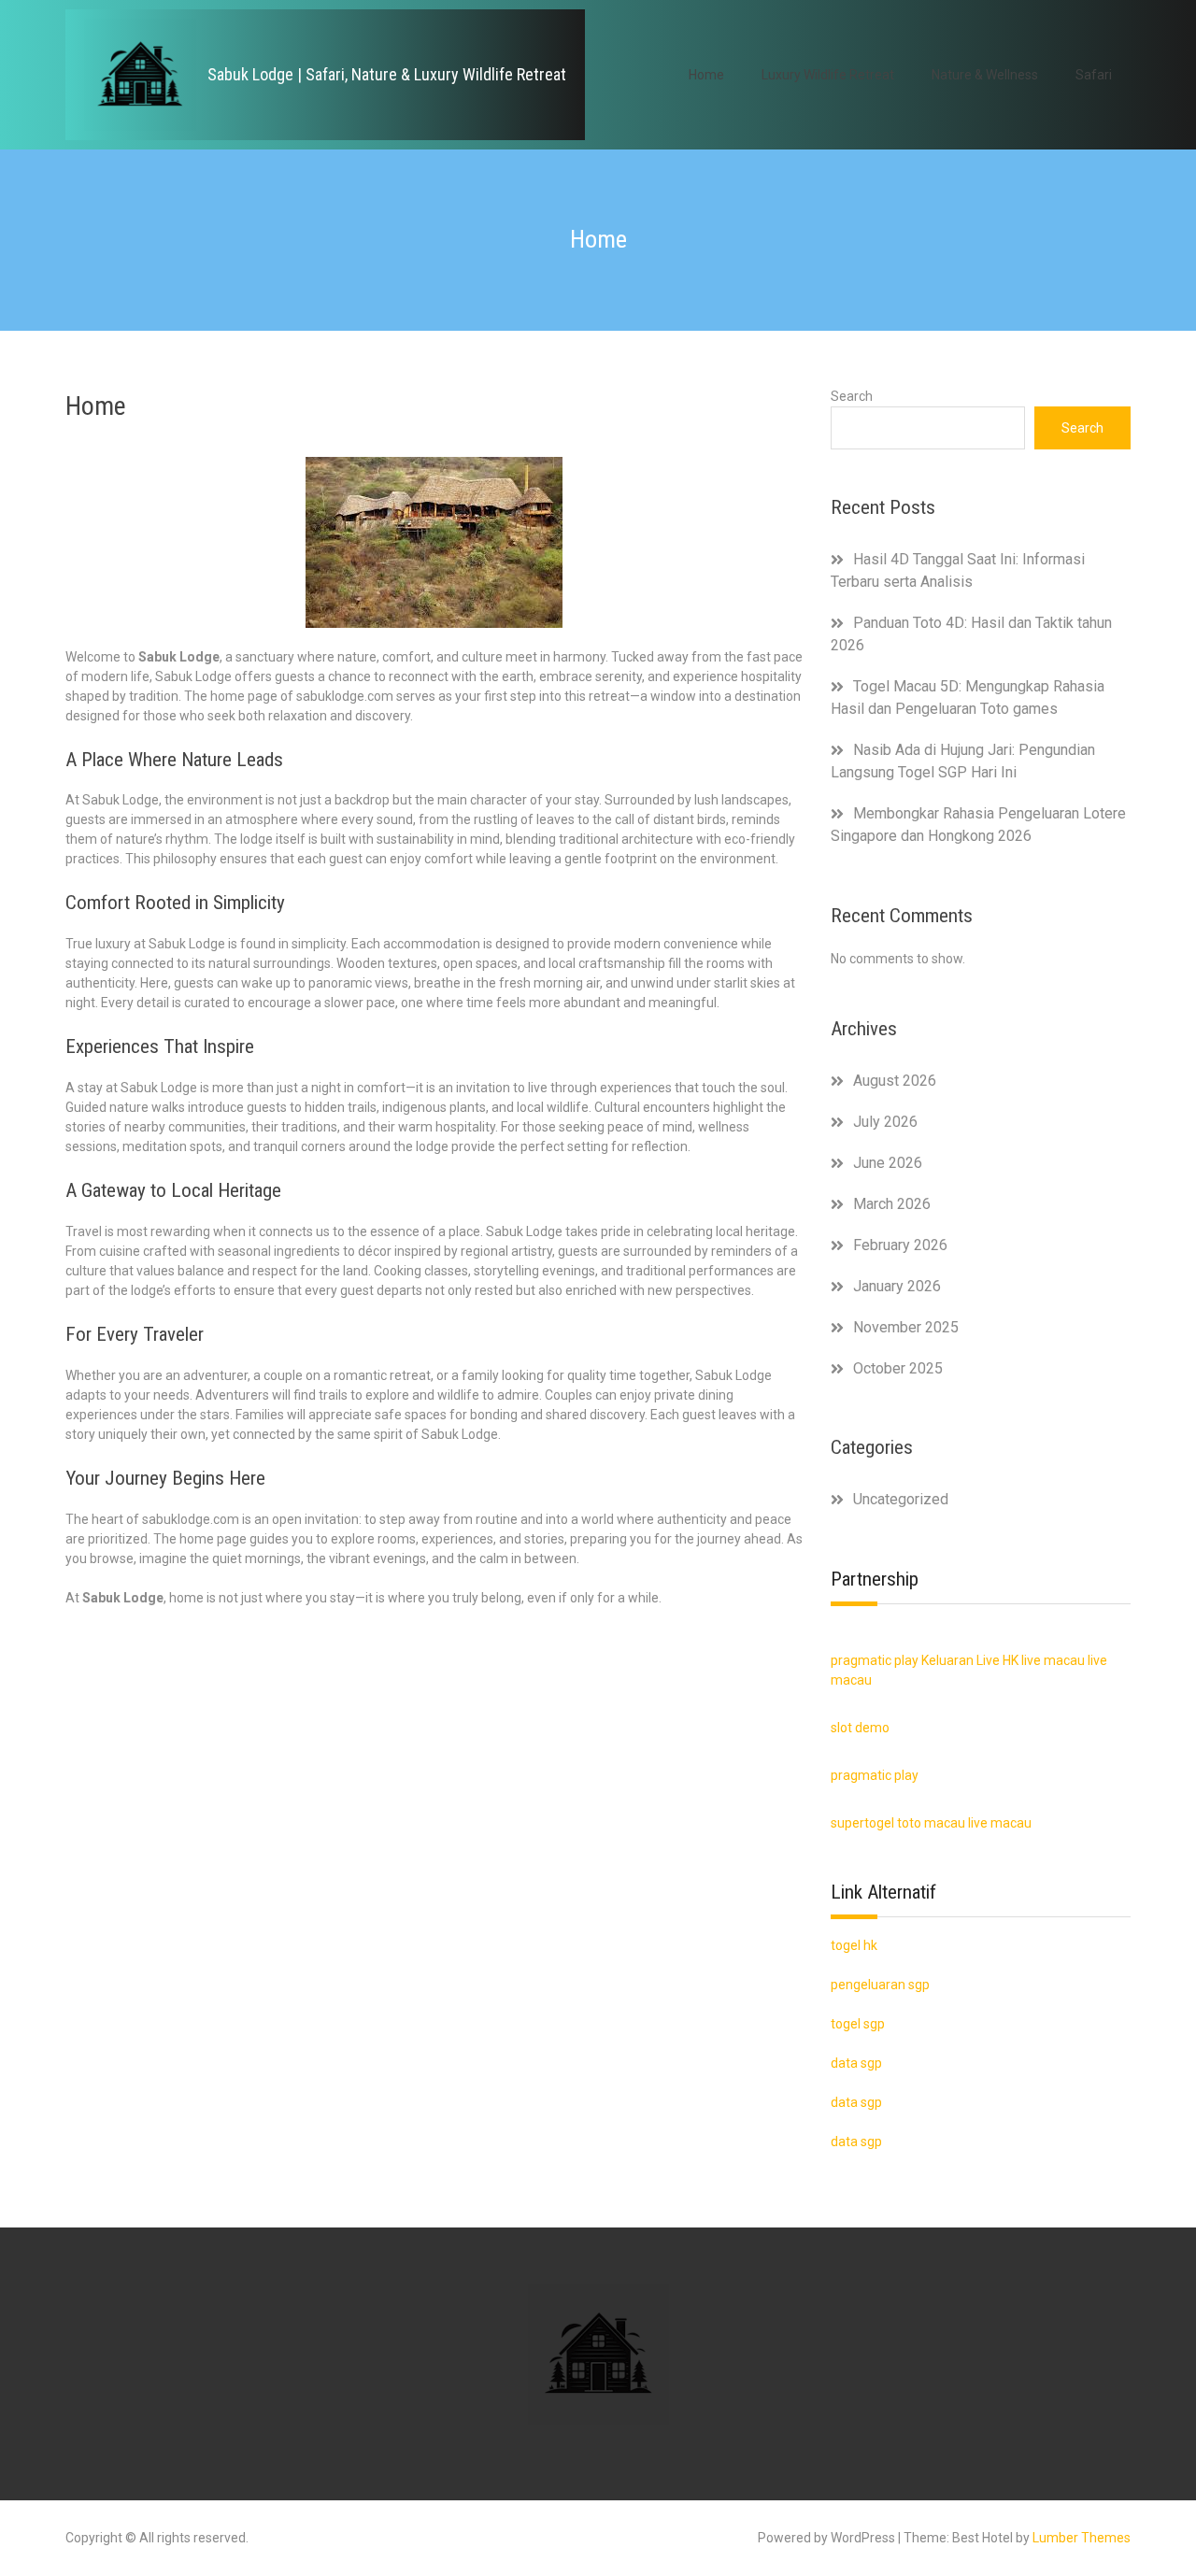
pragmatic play (875, 1660)
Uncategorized (901, 1499)
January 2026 (897, 1286)
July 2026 (885, 1122)
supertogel (862, 1823)
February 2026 (900, 1245)
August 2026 (895, 1081)
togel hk (854, 1945)
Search (852, 396)
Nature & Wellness (985, 75)
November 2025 (906, 1327)
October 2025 (898, 1368)
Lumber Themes (1082, 2538)
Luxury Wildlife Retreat (828, 75)
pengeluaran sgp (880, 1985)
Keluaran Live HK (970, 1660)
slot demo (860, 1728)
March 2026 (892, 1204)
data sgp (856, 2142)
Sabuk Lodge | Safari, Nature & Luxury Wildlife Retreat (387, 74)
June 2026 (888, 1163)
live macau (1053, 1660)
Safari (1094, 75)
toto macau (931, 1823)
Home (706, 75)
